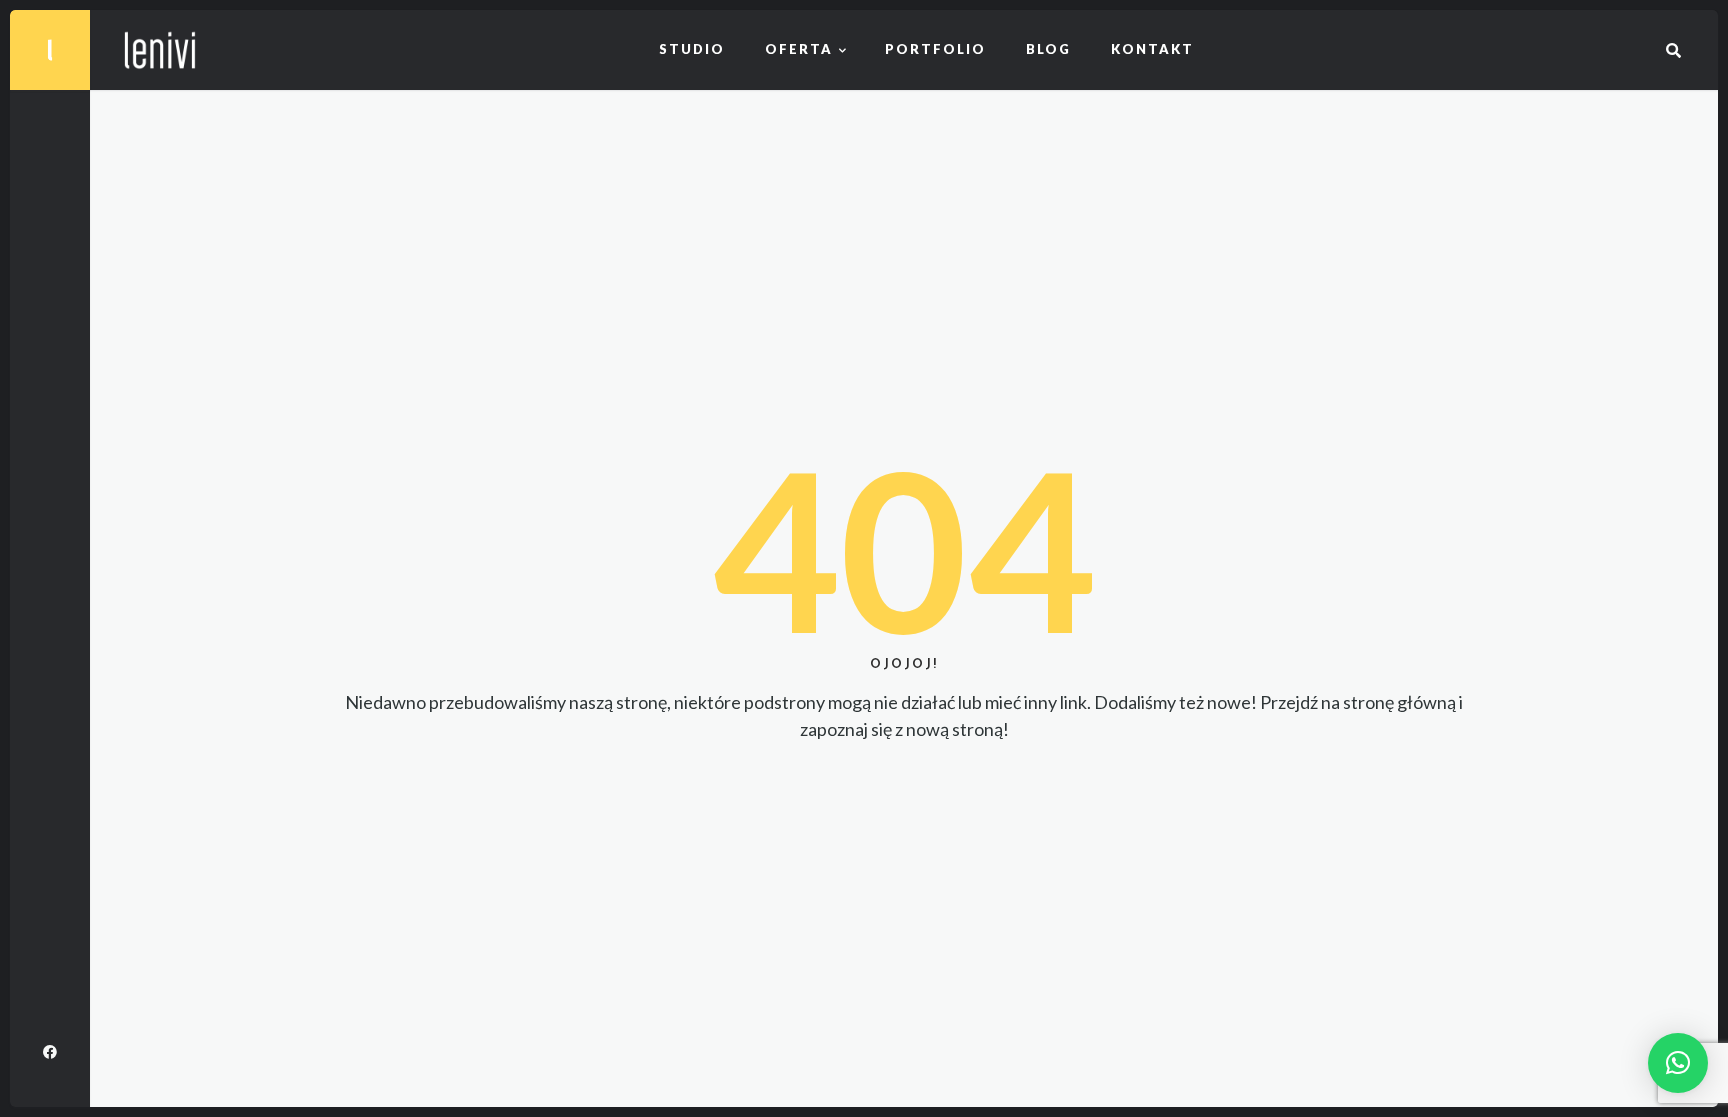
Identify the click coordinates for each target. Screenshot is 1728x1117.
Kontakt (1152, 49)
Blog (1048, 49)
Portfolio (935, 49)
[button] (1678, 1063)
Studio (692, 49)
